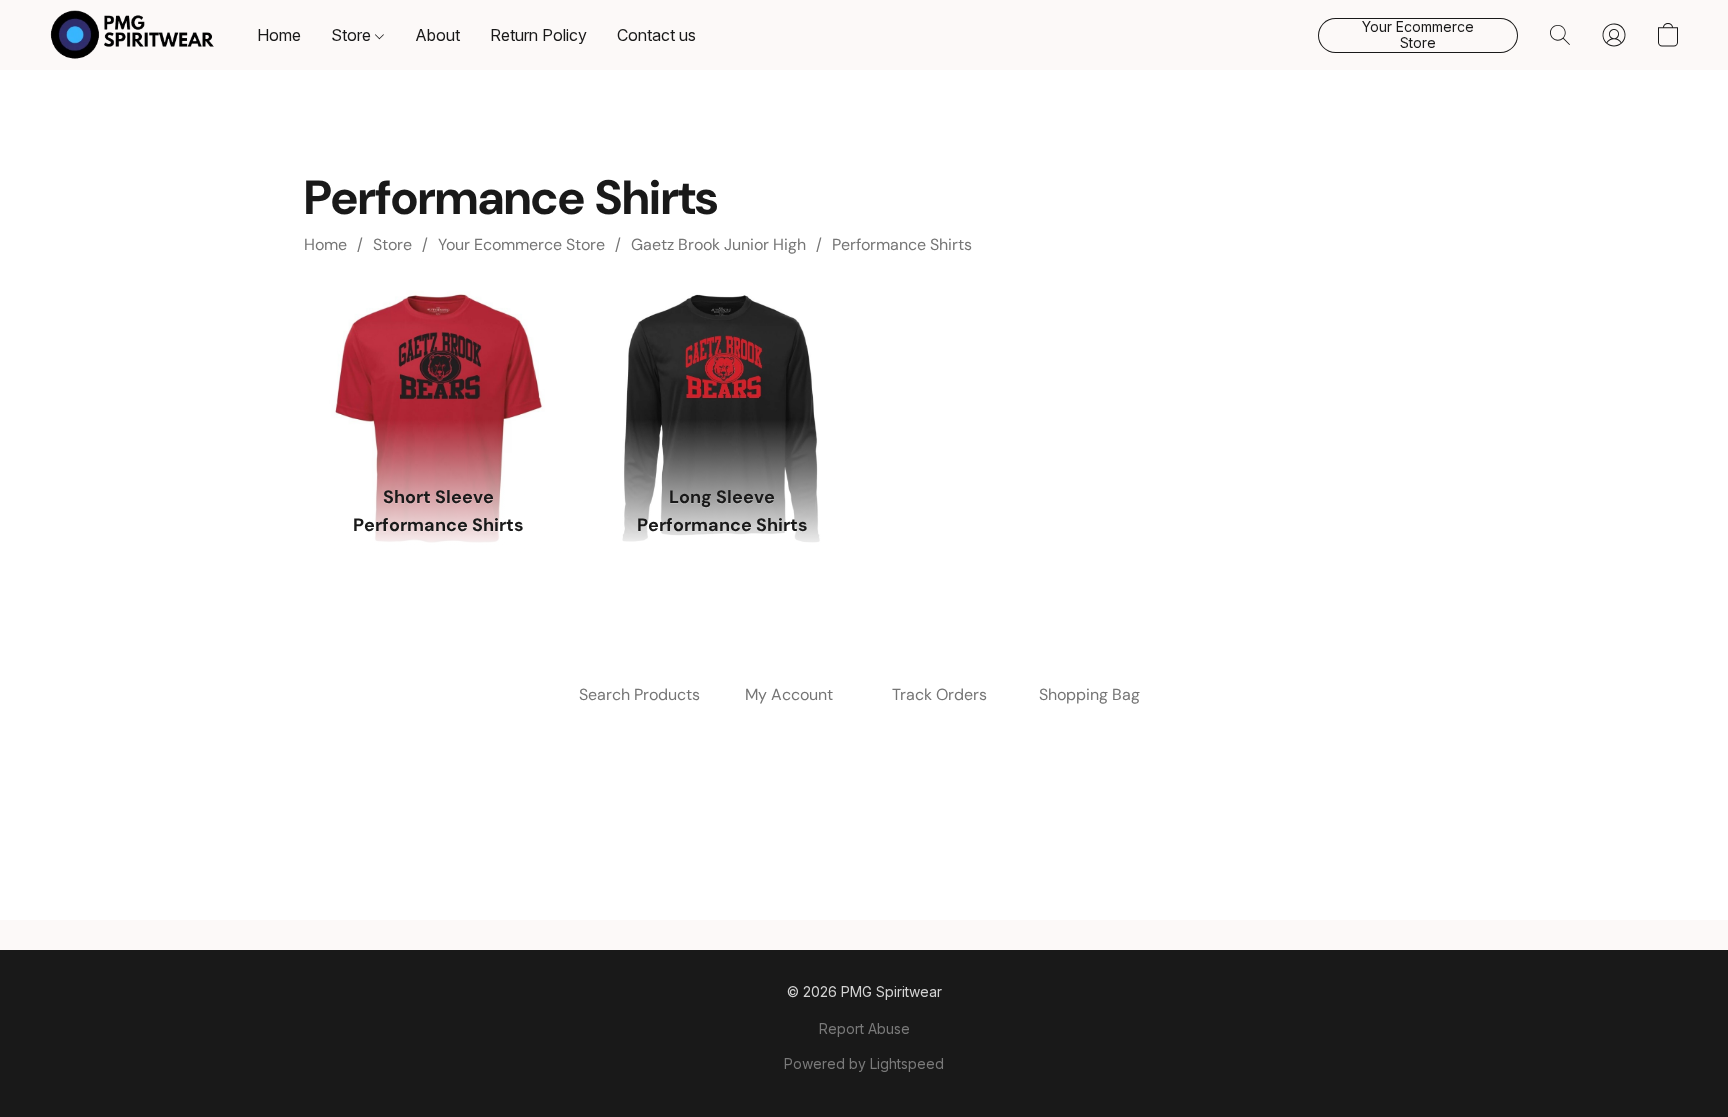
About (437, 35)
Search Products (639, 694)
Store (353, 35)
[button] (132, 35)
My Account (789, 694)
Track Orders (939, 694)
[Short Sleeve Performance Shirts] (438, 379)
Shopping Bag (1089, 694)
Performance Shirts (902, 244)
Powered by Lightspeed (864, 1063)
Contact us (656, 35)
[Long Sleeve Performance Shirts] (722, 379)
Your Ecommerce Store (521, 244)
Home (279, 35)
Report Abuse (864, 1028)
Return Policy (538, 35)
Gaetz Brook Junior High (718, 244)
